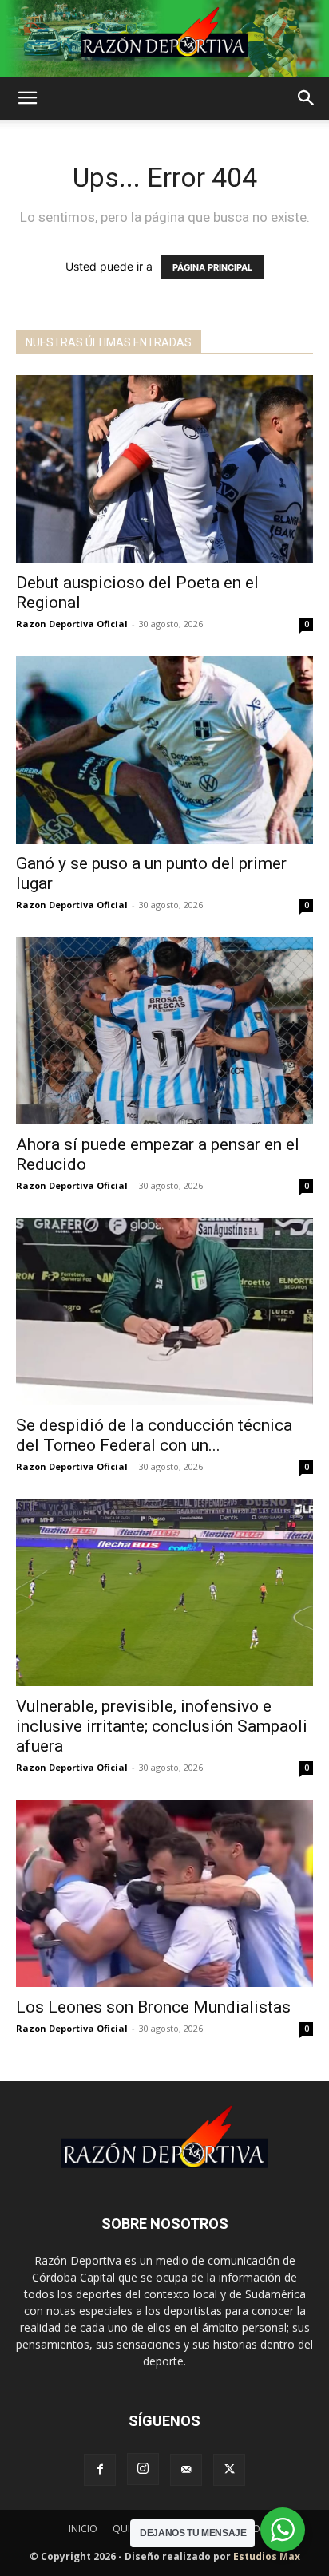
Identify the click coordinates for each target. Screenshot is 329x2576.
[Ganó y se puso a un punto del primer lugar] (164, 750)
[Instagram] (143, 2469)
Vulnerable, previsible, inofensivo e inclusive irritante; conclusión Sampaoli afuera (162, 1726)
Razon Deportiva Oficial (72, 624)
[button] (27, 98)
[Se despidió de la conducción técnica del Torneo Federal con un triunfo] (164, 1312)
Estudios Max (267, 2556)
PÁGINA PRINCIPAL (212, 267)
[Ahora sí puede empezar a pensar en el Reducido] (164, 1031)
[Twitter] (229, 2470)
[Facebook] (100, 2470)
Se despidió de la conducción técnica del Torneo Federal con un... (154, 1435)
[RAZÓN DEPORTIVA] (164, 38)
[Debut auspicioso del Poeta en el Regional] (164, 469)
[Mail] (186, 2470)
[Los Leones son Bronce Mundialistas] (164, 1893)
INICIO (83, 2529)
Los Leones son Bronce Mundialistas (153, 2007)
